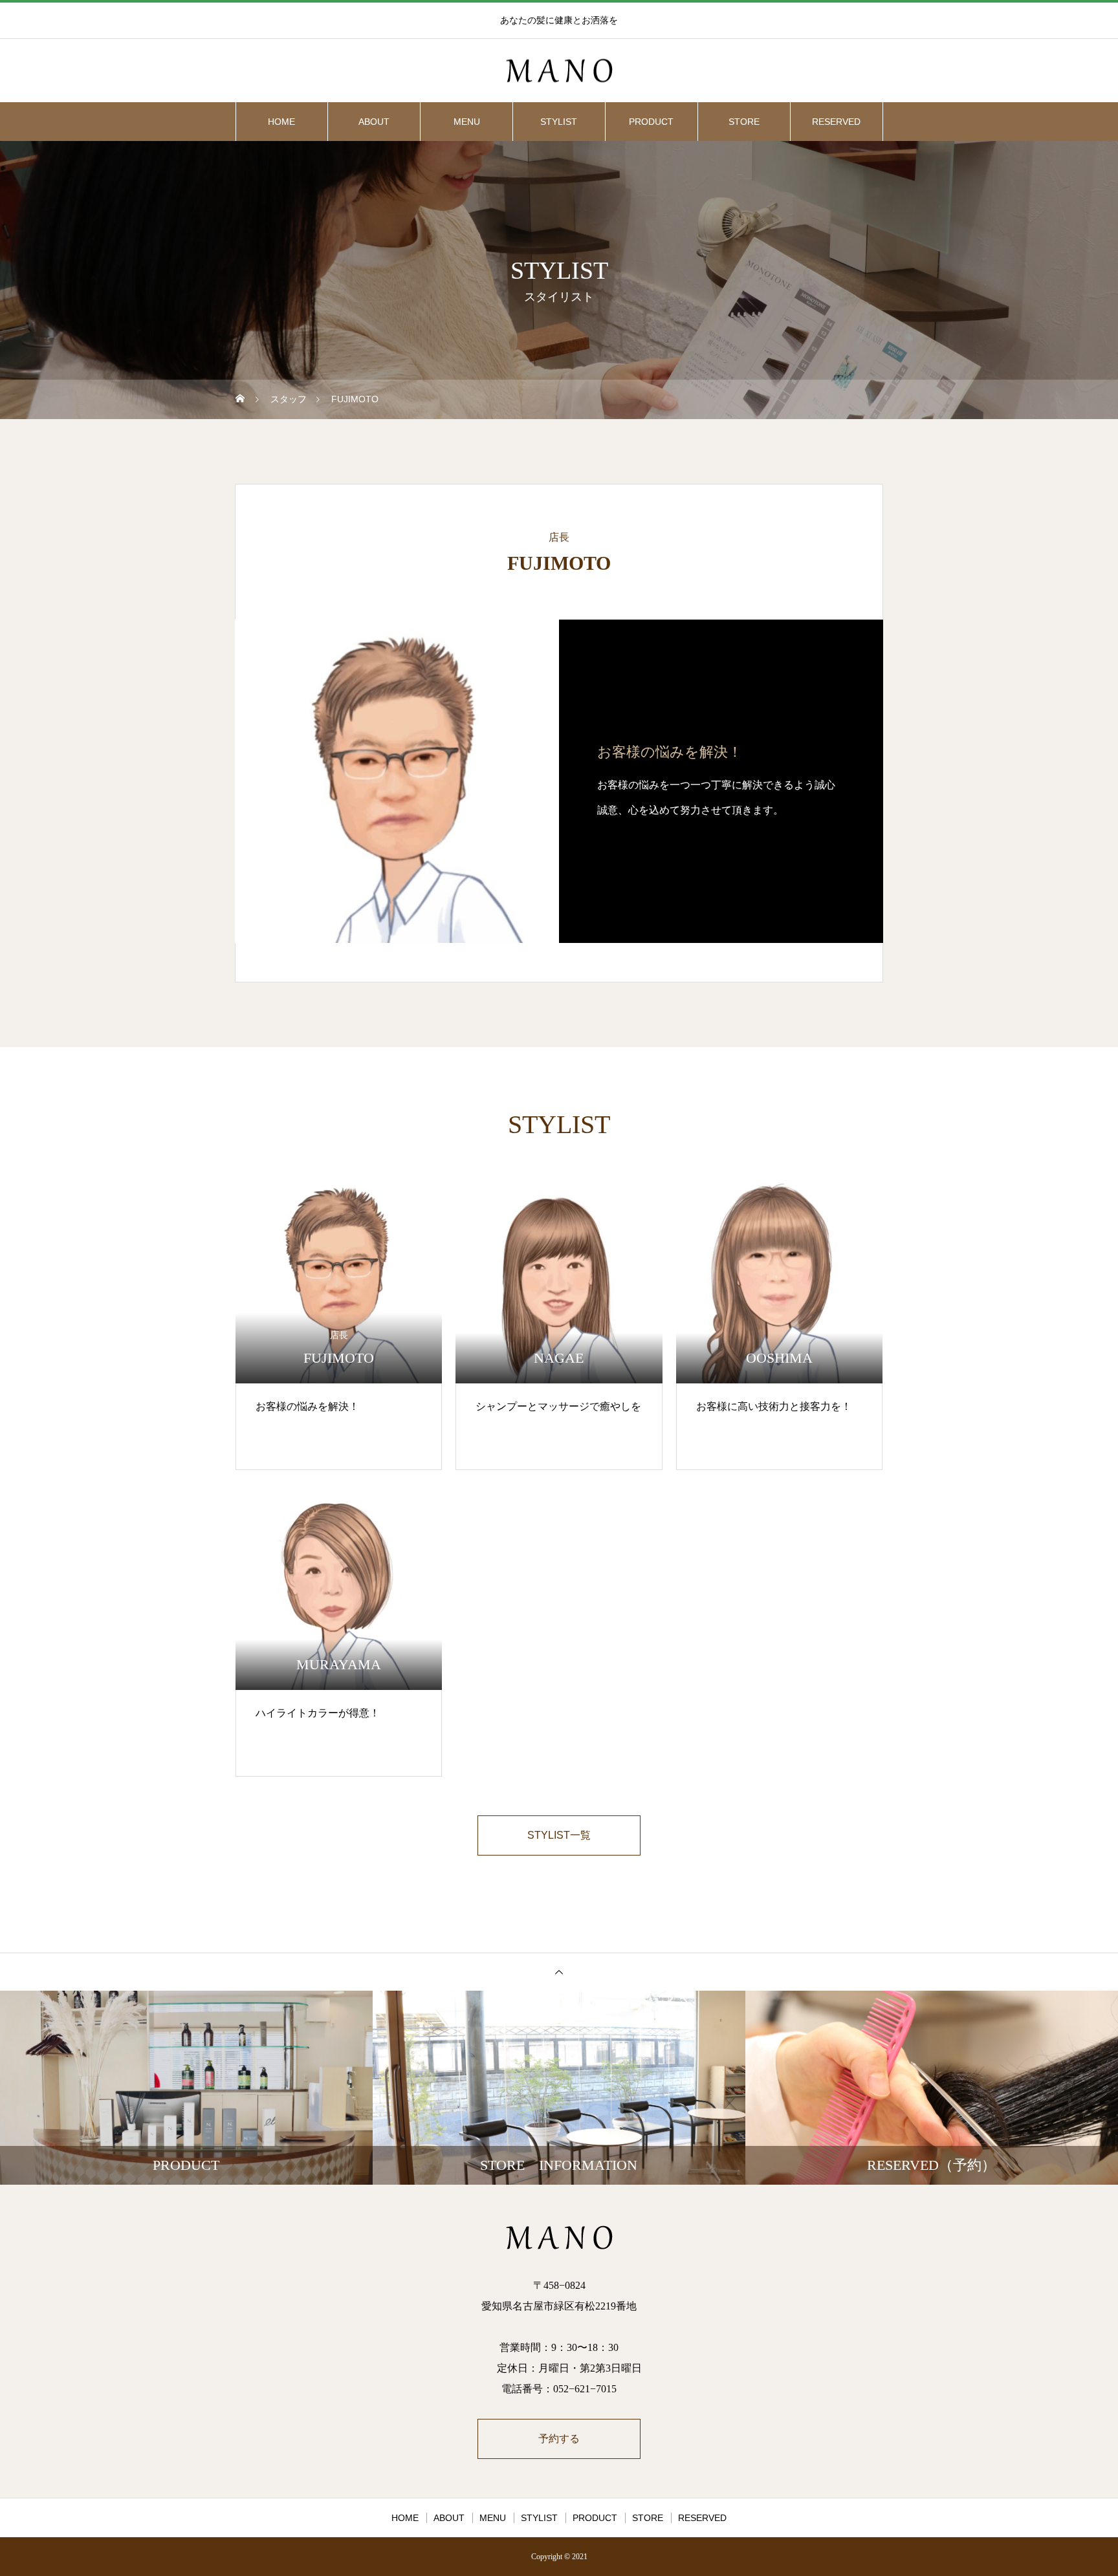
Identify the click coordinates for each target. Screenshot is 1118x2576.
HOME (281, 122)
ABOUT (374, 122)
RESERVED (836, 122)
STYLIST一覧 (559, 1835)
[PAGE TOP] (559, 1972)
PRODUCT (651, 122)
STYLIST (559, 122)
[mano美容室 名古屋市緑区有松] (559, 71)
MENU (467, 122)
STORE (744, 122)
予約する (559, 2439)
